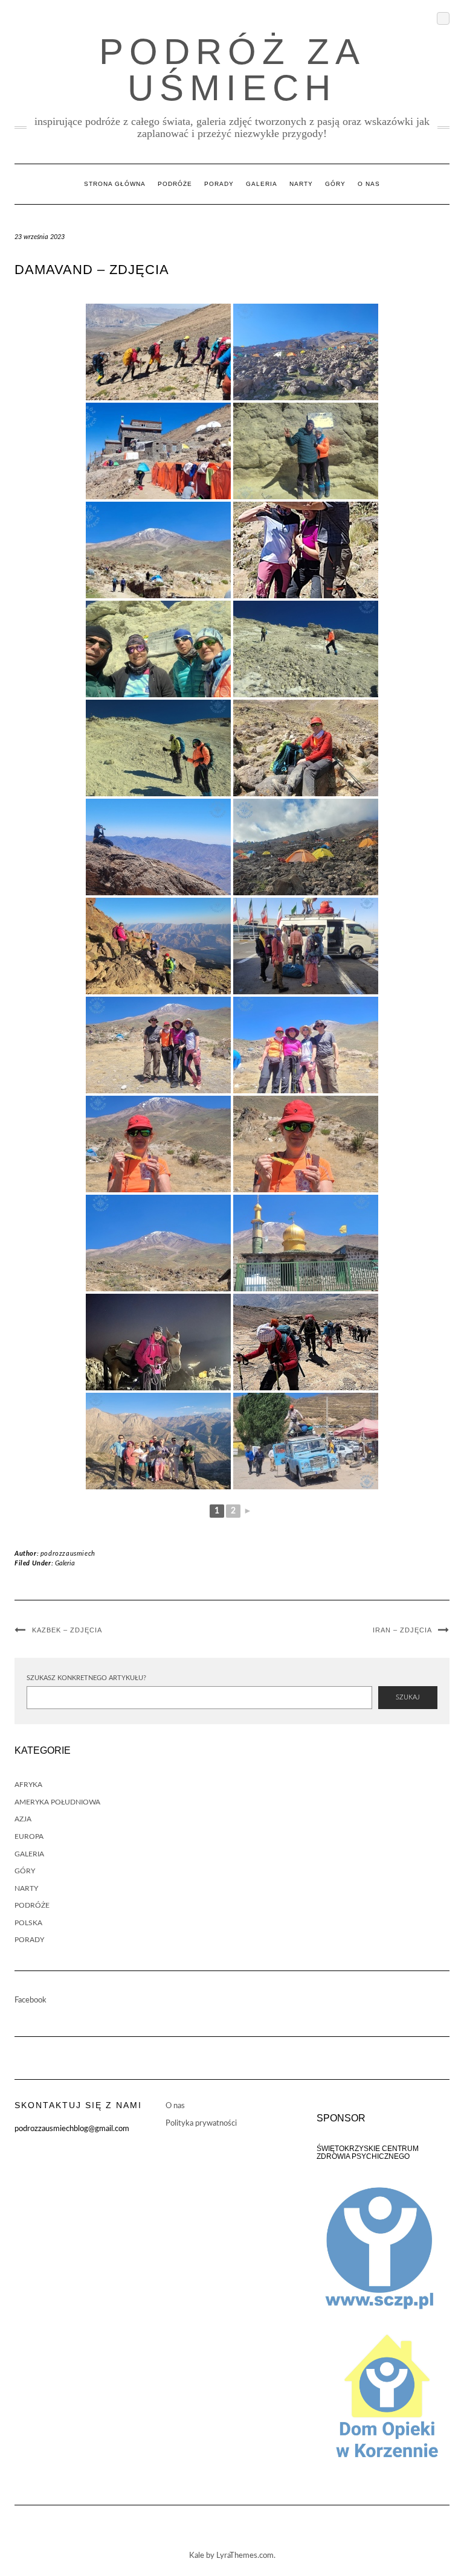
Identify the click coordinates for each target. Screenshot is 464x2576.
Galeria (262, 184)
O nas (369, 184)
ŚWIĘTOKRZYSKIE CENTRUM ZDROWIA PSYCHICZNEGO (368, 2153)
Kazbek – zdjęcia (67, 1630)
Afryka (28, 1785)
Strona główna (115, 184)
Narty (301, 184)
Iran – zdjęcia (402, 1630)
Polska (28, 1923)
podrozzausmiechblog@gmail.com (72, 2129)
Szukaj (408, 1697)
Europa (29, 1836)
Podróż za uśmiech (232, 70)
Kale (197, 2556)
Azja (23, 1819)
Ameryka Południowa (57, 1802)
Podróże (175, 184)
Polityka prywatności (201, 2124)
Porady (219, 184)
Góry (335, 184)
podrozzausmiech (68, 1554)
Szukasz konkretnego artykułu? (86, 1678)
